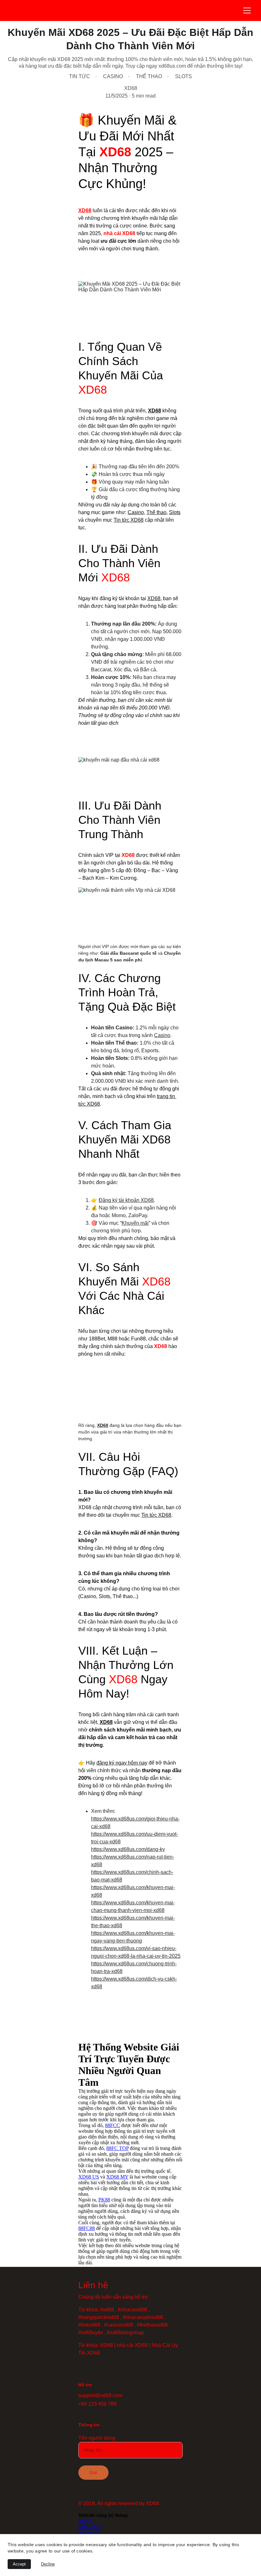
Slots (175, 512)
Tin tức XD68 (129, 520)
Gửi (93, 2472)
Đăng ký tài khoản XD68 (126, 1200)
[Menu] (247, 10)
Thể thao (156, 512)
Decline (48, 2564)
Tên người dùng (97, 2438)
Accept (19, 2564)
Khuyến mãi (135, 1223)
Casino (136, 512)
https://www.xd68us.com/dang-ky (128, 1849)
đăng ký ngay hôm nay (122, 1763)
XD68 (85, 210)
